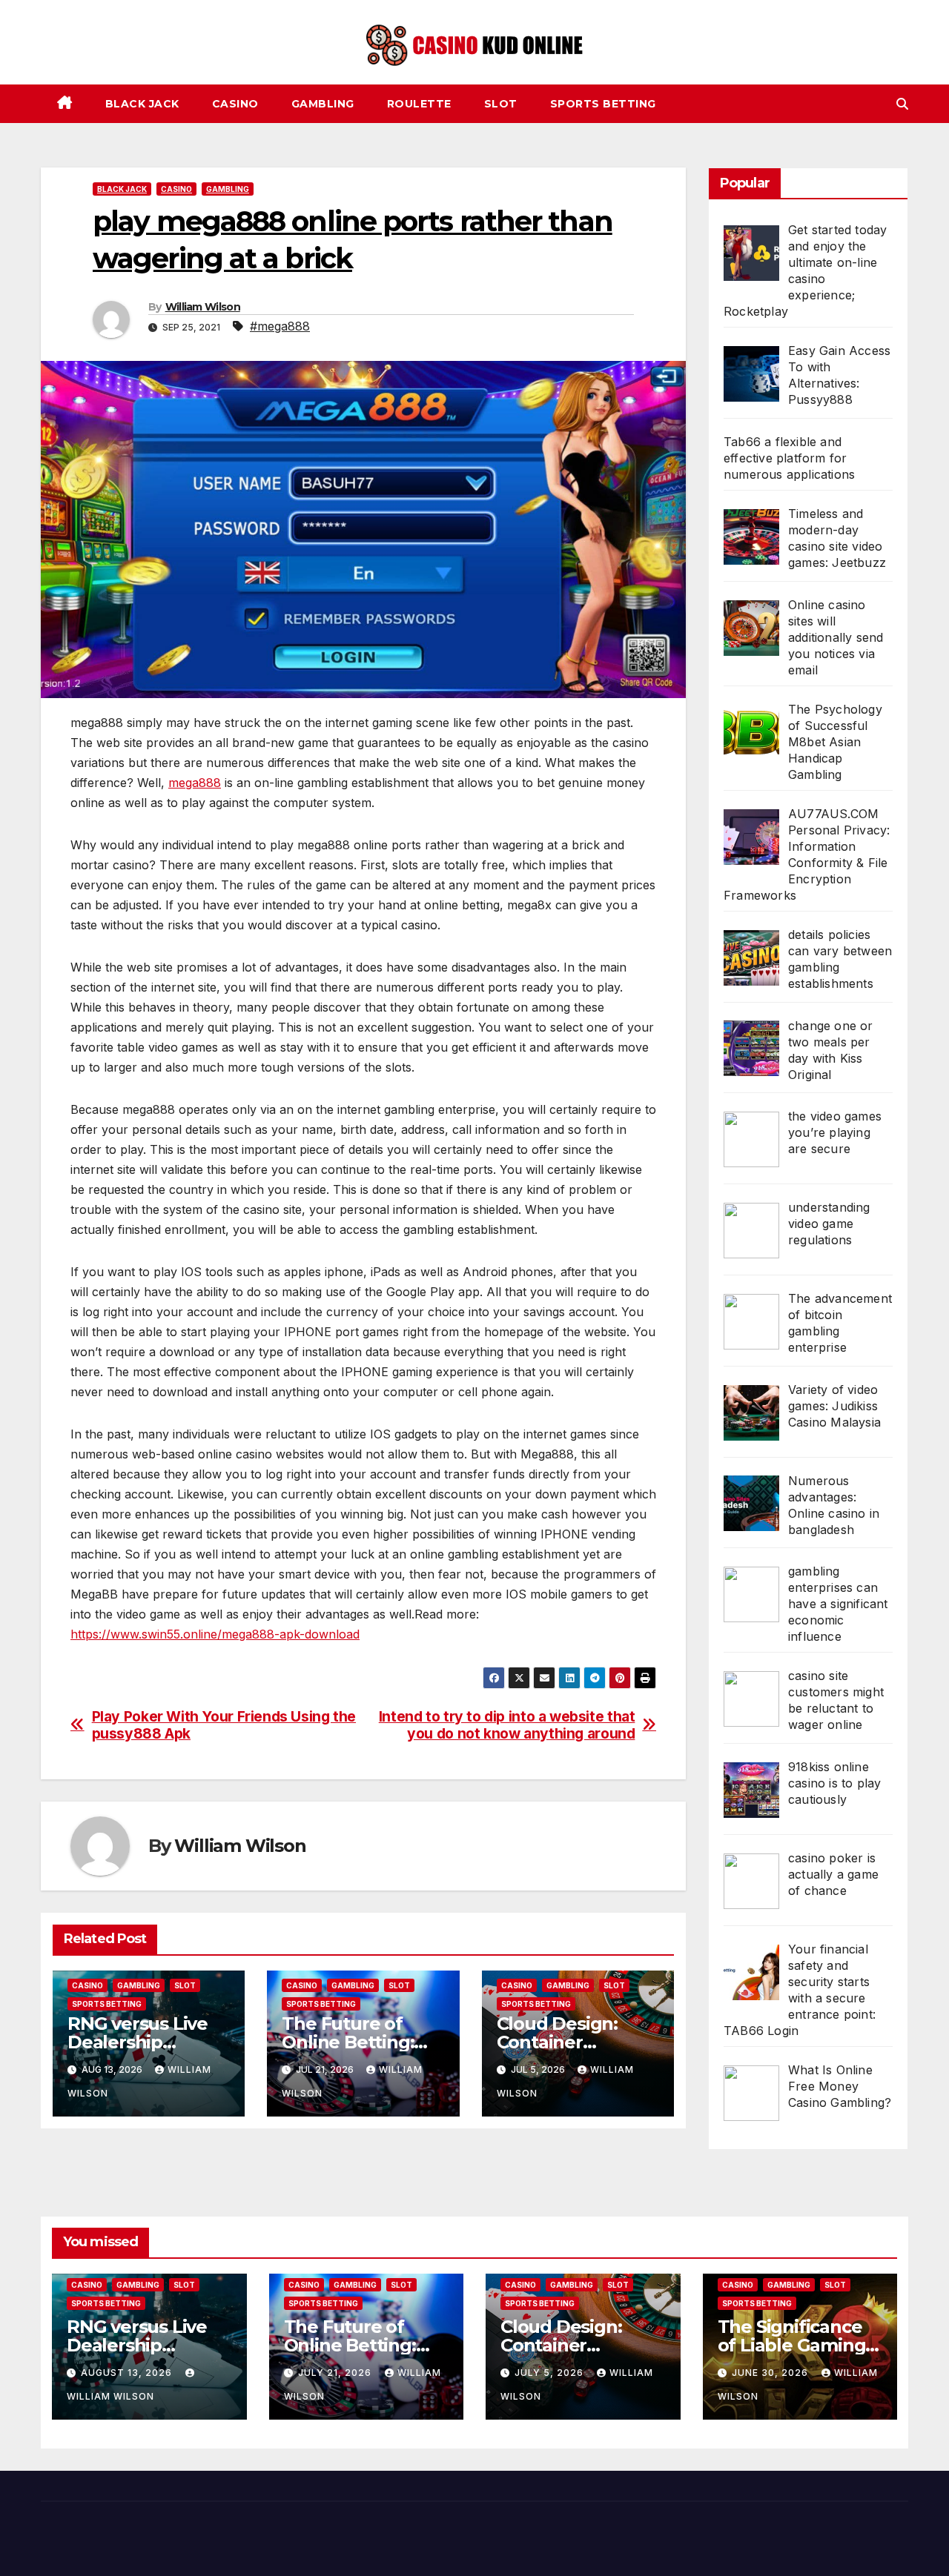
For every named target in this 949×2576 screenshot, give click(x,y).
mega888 (195, 783)
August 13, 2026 (128, 2373)
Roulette (419, 104)
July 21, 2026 (336, 2373)
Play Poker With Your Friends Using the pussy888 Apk (224, 1725)
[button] (902, 104)
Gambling (323, 104)
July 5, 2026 (550, 2373)
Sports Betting (603, 104)
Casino (235, 104)
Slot (501, 104)
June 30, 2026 (771, 2373)
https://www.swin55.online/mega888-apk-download (215, 1634)
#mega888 (280, 326)
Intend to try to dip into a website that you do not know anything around (507, 1725)
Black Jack (142, 104)
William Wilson (203, 307)
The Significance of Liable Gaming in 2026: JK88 (792, 2345)
